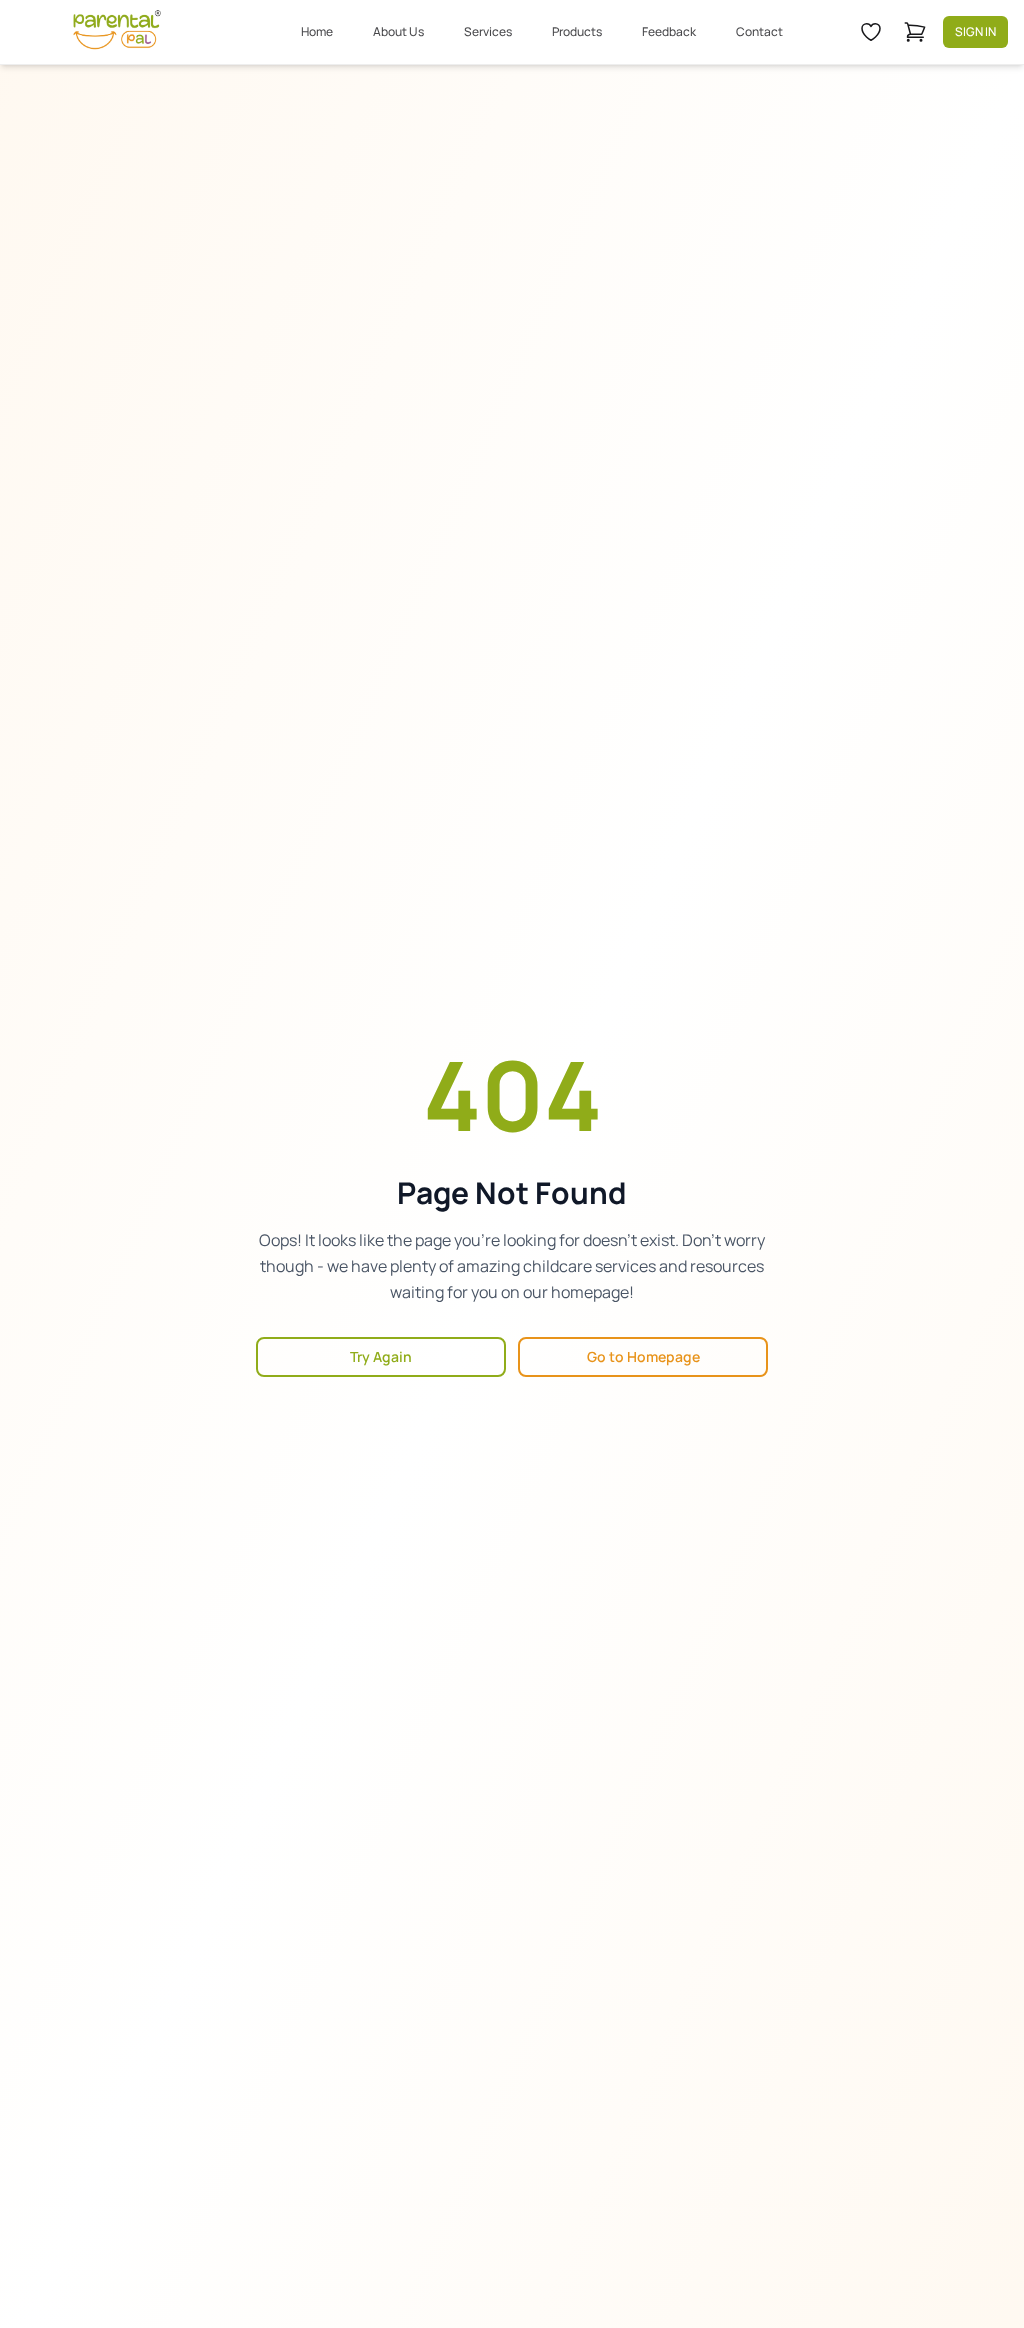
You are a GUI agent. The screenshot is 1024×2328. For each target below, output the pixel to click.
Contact (759, 31)
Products (577, 31)
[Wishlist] (871, 32)
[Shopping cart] (915, 32)
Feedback (669, 31)
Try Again (381, 1356)
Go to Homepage (643, 1356)
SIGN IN (975, 31)
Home (317, 31)
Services (488, 31)
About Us (398, 31)
